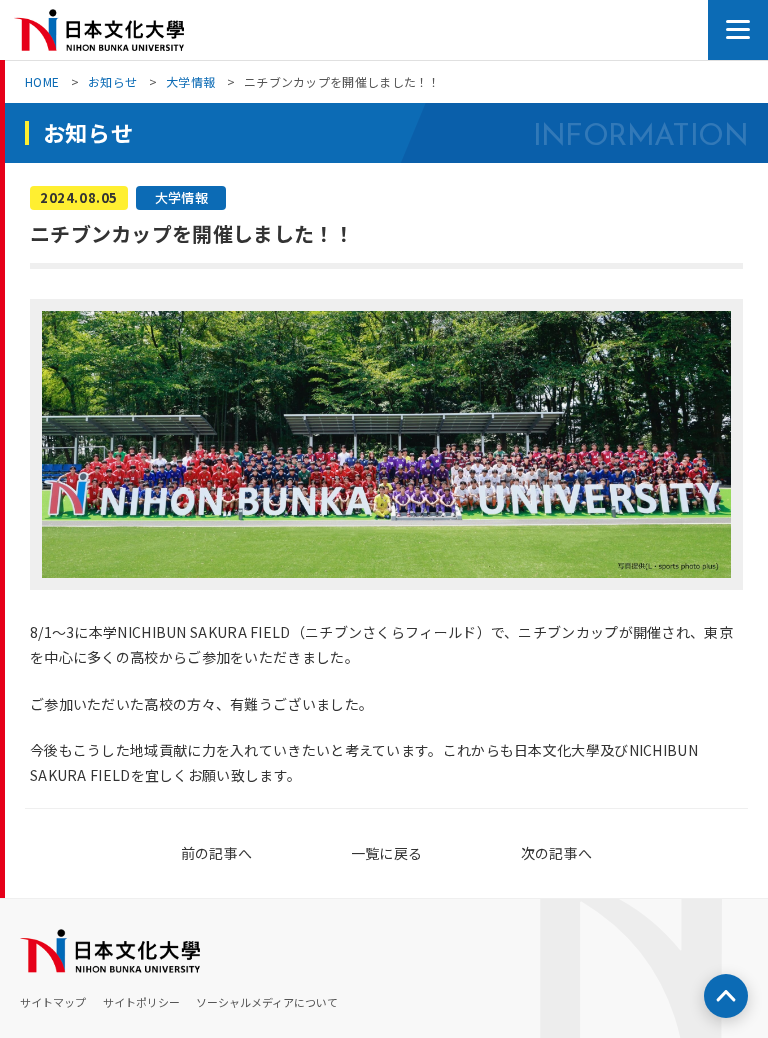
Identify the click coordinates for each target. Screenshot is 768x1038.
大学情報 (190, 81)
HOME (42, 81)
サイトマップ (53, 1002)
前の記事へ (217, 853)
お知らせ (112, 81)
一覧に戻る (387, 853)
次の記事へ (557, 853)
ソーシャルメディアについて (267, 1002)
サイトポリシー (141, 1002)
